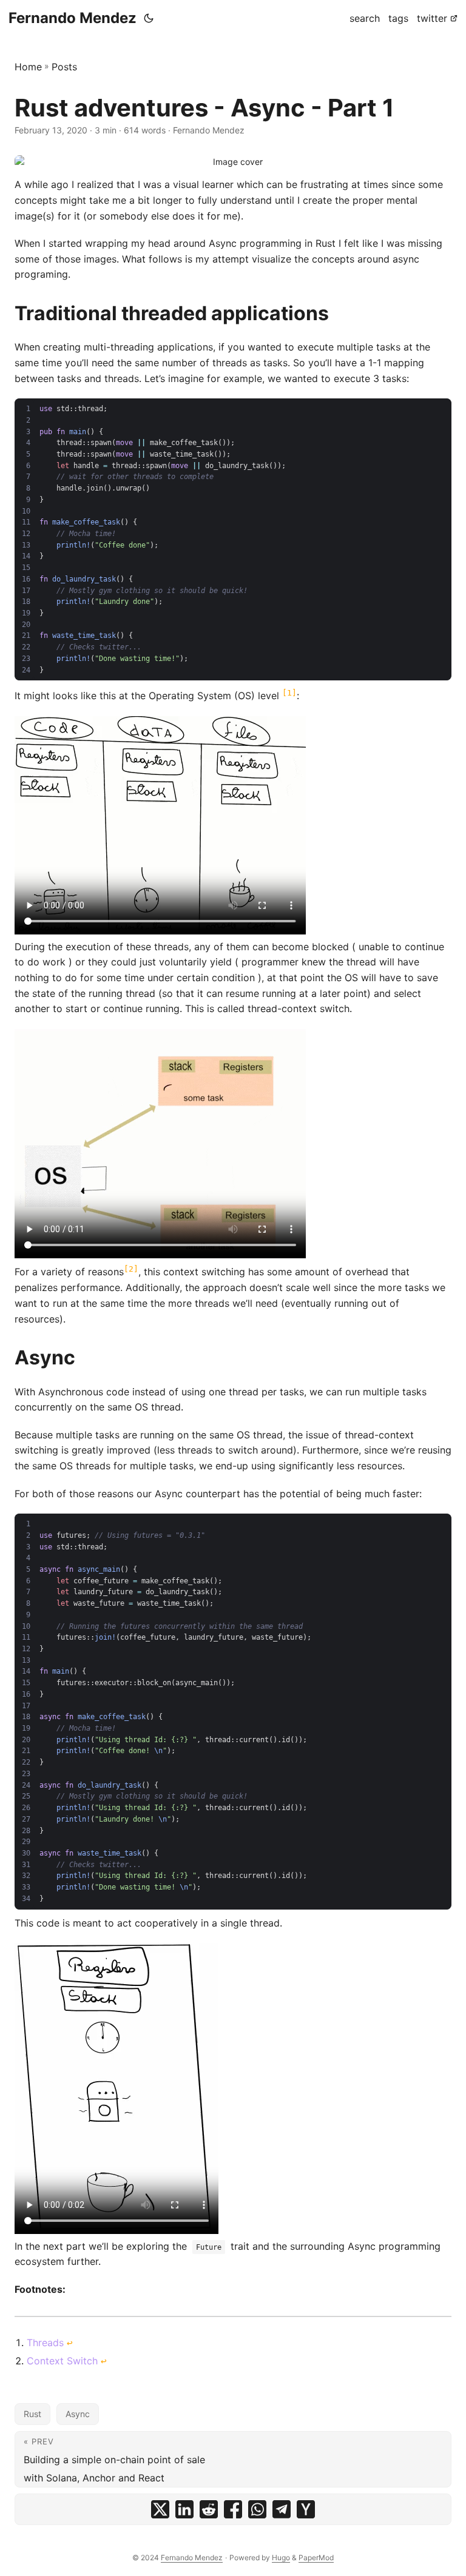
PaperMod (316, 2558)
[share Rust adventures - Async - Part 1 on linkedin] (184, 2509)
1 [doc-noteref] (289, 693)
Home (28, 67)
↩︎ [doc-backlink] (70, 2343)
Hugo (281, 2558)
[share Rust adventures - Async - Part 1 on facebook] (233, 2509)
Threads (45, 2343)
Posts (64, 67)
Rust (32, 2414)
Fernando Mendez (73, 18)
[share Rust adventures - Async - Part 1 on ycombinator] (306, 2509)
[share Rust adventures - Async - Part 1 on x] (160, 2509)
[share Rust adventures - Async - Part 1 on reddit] (209, 2509)
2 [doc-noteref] (131, 1269)
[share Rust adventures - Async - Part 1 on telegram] (282, 2509)
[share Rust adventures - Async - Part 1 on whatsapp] (257, 2509)
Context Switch (62, 2361)
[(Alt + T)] (149, 18)
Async (78, 2414)
